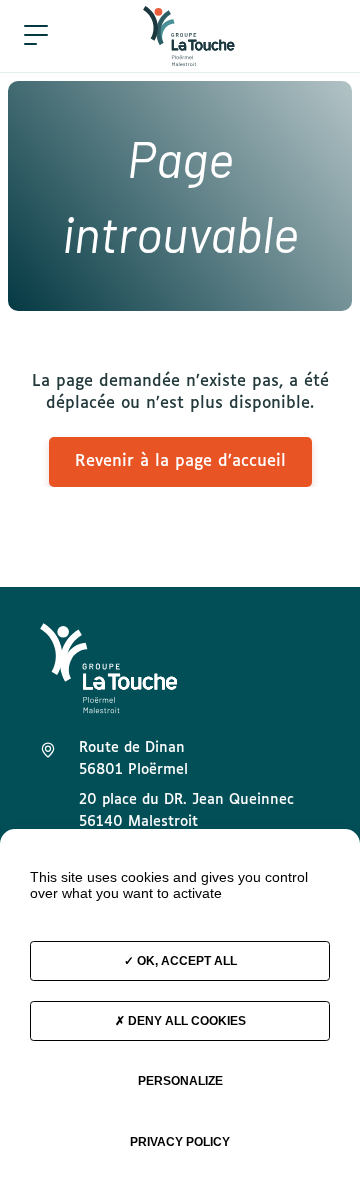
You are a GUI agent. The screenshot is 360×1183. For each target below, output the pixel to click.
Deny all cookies (185, 1021)
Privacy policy (180, 1142)
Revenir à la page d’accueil (180, 461)
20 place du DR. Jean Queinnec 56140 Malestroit (186, 811)
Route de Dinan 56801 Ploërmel (133, 759)
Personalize (180, 1081)
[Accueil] (189, 36)
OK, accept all (185, 961)
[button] (36, 36)
